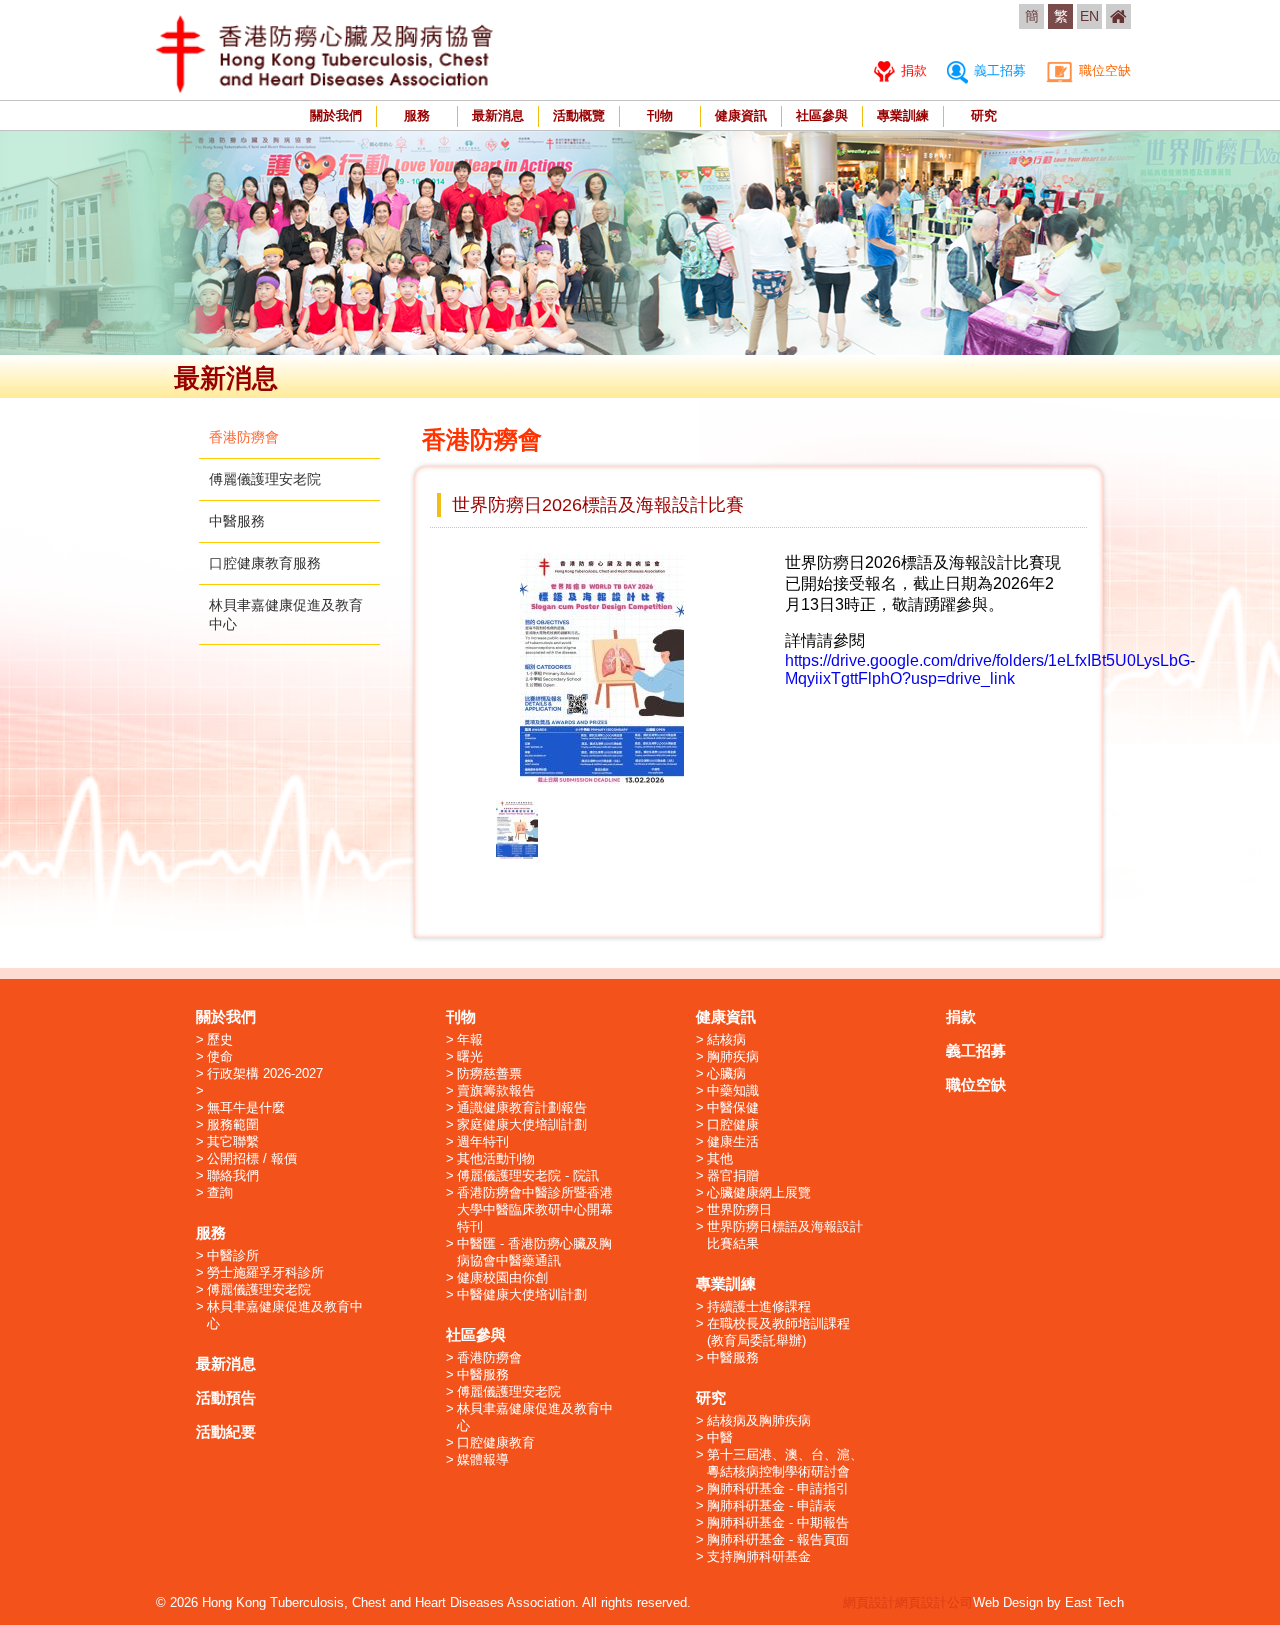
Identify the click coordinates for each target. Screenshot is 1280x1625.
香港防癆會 (244, 437)
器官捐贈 (733, 1175)
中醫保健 (733, 1107)
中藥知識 (733, 1090)
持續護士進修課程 (759, 1306)
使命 (220, 1056)
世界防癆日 (739, 1209)
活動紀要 (226, 1431)
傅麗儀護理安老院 (265, 479)
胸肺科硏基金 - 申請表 (771, 1505)
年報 (470, 1039)
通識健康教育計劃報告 (522, 1107)
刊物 (660, 115)
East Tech (1094, 1602)
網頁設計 (869, 1602)
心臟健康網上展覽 (759, 1192)
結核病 (726, 1039)
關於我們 (336, 115)
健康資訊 (741, 115)
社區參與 (822, 115)
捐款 (912, 70)
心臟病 (726, 1073)
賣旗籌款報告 (496, 1090)
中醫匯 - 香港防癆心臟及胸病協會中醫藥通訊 (534, 1252)
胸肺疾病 (733, 1056)
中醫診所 (233, 1255)
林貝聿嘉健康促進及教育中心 (285, 1315)
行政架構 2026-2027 (265, 1073)
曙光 (470, 1056)
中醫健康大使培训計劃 (522, 1294)
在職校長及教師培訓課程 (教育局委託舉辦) (778, 1332)
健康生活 (733, 1141)
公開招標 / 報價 (252, 1158)
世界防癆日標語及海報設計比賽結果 (785, 1235)
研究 (984, 115)
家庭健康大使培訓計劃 (522, 1124)
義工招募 (998, 70)
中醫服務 (237, 521)
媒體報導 (483, 1459)
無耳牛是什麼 (246, 1107)
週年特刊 (483, 1141)
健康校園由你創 (502, 1277)
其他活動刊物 (496, 1158)
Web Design (1008, 1602)
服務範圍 (233, 1124)
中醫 (720, 1437)
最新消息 (498, 115)
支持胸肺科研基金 (759, 1556)
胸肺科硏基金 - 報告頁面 (778, 1539)
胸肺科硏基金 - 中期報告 (778, 1522)
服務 (417, 115)
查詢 (220, 1192)
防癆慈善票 (489, 1073)
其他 (720, 1158)
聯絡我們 (233, 1175)
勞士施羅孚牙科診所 (265, 1272)
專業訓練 (903, 115)
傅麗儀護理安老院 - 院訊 (528, 1175)
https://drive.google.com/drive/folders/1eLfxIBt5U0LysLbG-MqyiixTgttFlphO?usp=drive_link (990, 669)
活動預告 (226, 1397)
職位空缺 (1103, 70)
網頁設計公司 (934, 1602)
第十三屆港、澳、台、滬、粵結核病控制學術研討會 (785, 1463)
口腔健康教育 (496, 1442)
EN (1089, 16)
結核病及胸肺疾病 (759, 1420)
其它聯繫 (233, 1141)
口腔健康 (733, 1124)
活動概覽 (579, 115)
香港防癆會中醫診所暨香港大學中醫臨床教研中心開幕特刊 (535, 1209)
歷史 (220, 1039)
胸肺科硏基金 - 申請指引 (778, 1488)
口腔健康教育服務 (265, 563)
